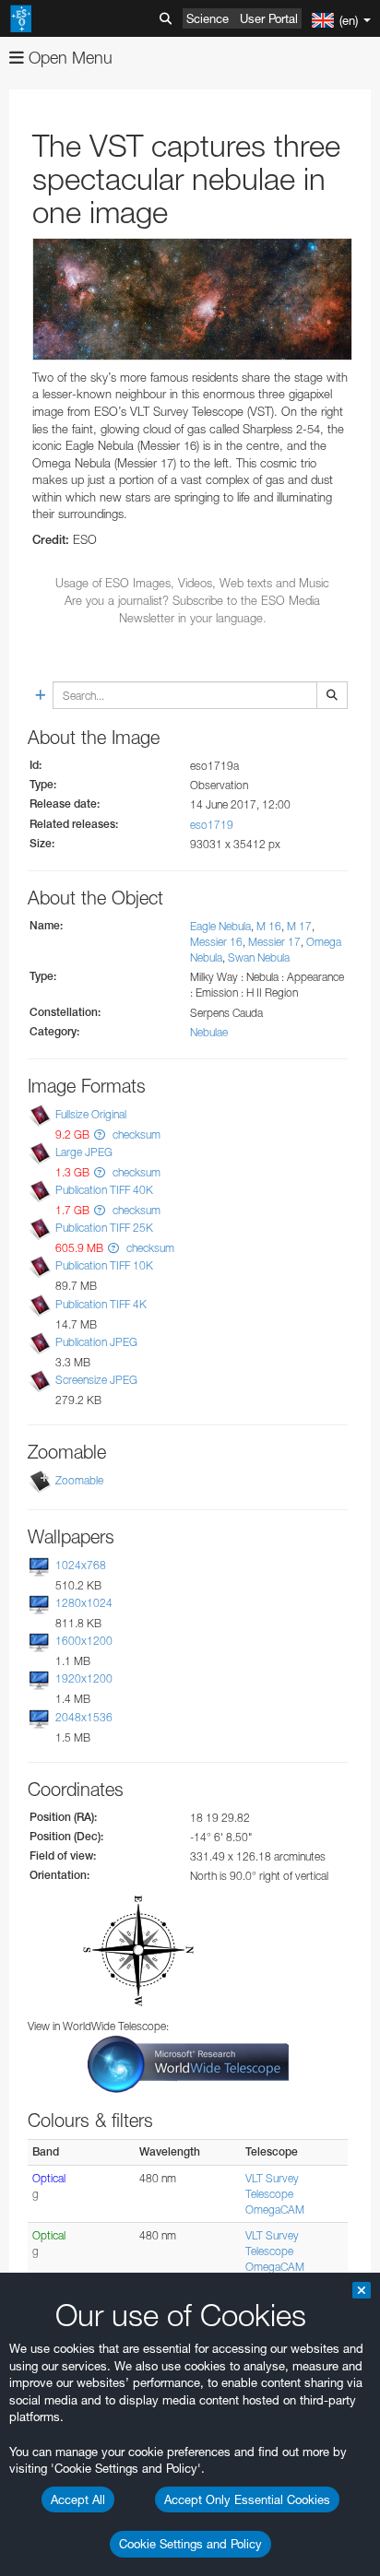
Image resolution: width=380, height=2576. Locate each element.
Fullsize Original (91, 1114)
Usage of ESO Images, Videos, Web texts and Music (192, 583)
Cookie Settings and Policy (190, 2544)
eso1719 (212, 825)
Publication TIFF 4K (101, 1304)
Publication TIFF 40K (104, 1190)
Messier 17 (274, 942)
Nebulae (209, 1032)
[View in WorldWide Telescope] (188, 2063)
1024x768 (81, 1565)
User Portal (269, 18)
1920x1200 (84, 1678)
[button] (100, 1134)
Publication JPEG (96, 1342)
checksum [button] (135, 1134)
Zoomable (79, 1480)
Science (208, 18)
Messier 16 (216, 942)
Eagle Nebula (220, 926)
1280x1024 (84, 1603)
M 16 (269, 926)
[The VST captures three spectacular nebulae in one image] (192, 299)
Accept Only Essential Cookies (247, 2499)
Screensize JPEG (96, 1380)
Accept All (78, 2499)
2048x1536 (84, 1717)
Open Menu (68, 58)
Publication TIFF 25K (104, 1228)
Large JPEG (84, 1152)
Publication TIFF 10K (104, 1266)
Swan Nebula (259, 957)
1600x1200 (84, 1641)
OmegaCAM (275, 2210)
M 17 (299, 926)
